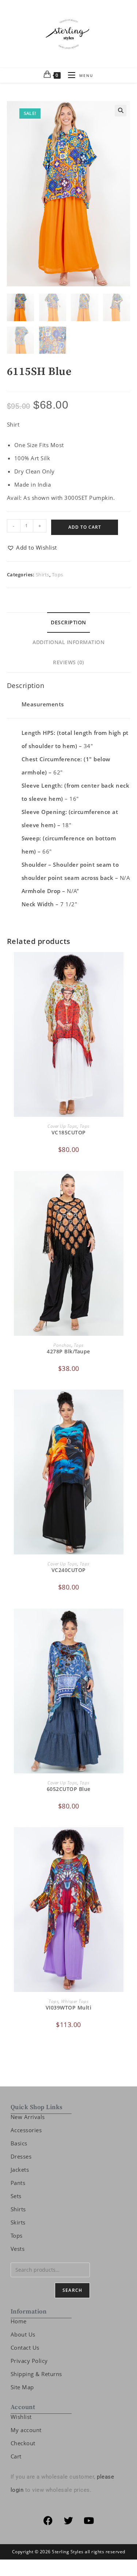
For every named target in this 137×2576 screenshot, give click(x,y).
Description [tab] (68, 622)
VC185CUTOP (69, 1132)
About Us (23, 2334)
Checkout (23, 2443)
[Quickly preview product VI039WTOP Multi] (128, 1840)
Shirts (43, 575)
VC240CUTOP (69, 1570)
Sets (16, 2196)
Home (19, 2321)
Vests (18, 2249)
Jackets (20, 2170)
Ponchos (62, 1345)
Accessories (26, 2130)
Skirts (18, 2222)
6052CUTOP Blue (69, 1789)
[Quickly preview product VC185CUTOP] (128, 965)
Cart (16, 2456)
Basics (19, 2143)
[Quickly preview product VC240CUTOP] (128, 1402)
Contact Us (25, 2348)
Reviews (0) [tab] (68, 662)
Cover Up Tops (62, 1126)
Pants (18, 2183)
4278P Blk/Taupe (68, 1351)
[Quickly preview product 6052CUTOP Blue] (128, 1621)
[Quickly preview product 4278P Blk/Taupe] (128, 1184)
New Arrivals (28, 2117)
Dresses (21, 2156)
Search (72, 2290)
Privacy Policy (29, 2361)
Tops (58, 575)
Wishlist (21, 2417)
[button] (121, 111)
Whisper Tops (75, 2001)
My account (26, 2430)
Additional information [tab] (68, 642)
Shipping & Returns (36, 2374)
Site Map (22, 2387)
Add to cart (85, 527)
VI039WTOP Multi (69, 2008)
